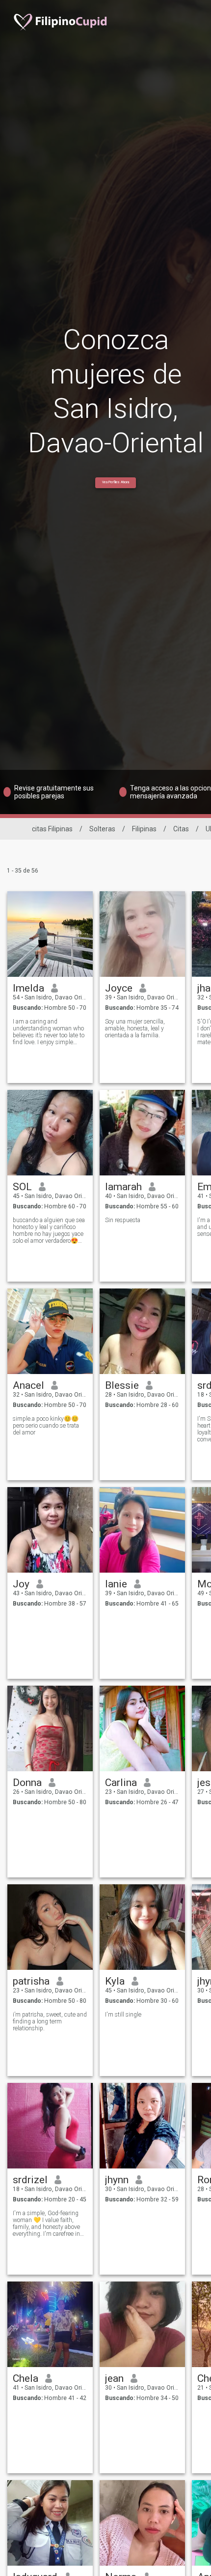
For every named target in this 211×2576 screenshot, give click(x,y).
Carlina (121, 1783)
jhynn (117, 2180)
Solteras (102, 829)
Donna (27, 1783)
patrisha (31, 1981)
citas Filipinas (52, 829)
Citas (181, 829)
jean (114, 2378)
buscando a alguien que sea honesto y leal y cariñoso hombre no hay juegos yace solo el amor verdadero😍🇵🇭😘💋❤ (49, 1230)
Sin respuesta (123, 1220)
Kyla (115, 1981)
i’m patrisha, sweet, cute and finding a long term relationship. (50, 2021)
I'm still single (123, 2015)
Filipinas (144, 829)
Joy (21, 1584)
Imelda (28, 988)
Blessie (122, 1385)
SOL (22, 1187)
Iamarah (123, 1187)
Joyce (119, 988)
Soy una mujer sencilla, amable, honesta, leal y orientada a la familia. (135, 1028)
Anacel (28, 1385)
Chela (26, 2378)
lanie (116, 1584)
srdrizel (30, 2180)
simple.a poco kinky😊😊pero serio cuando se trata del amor (46, 1426)
